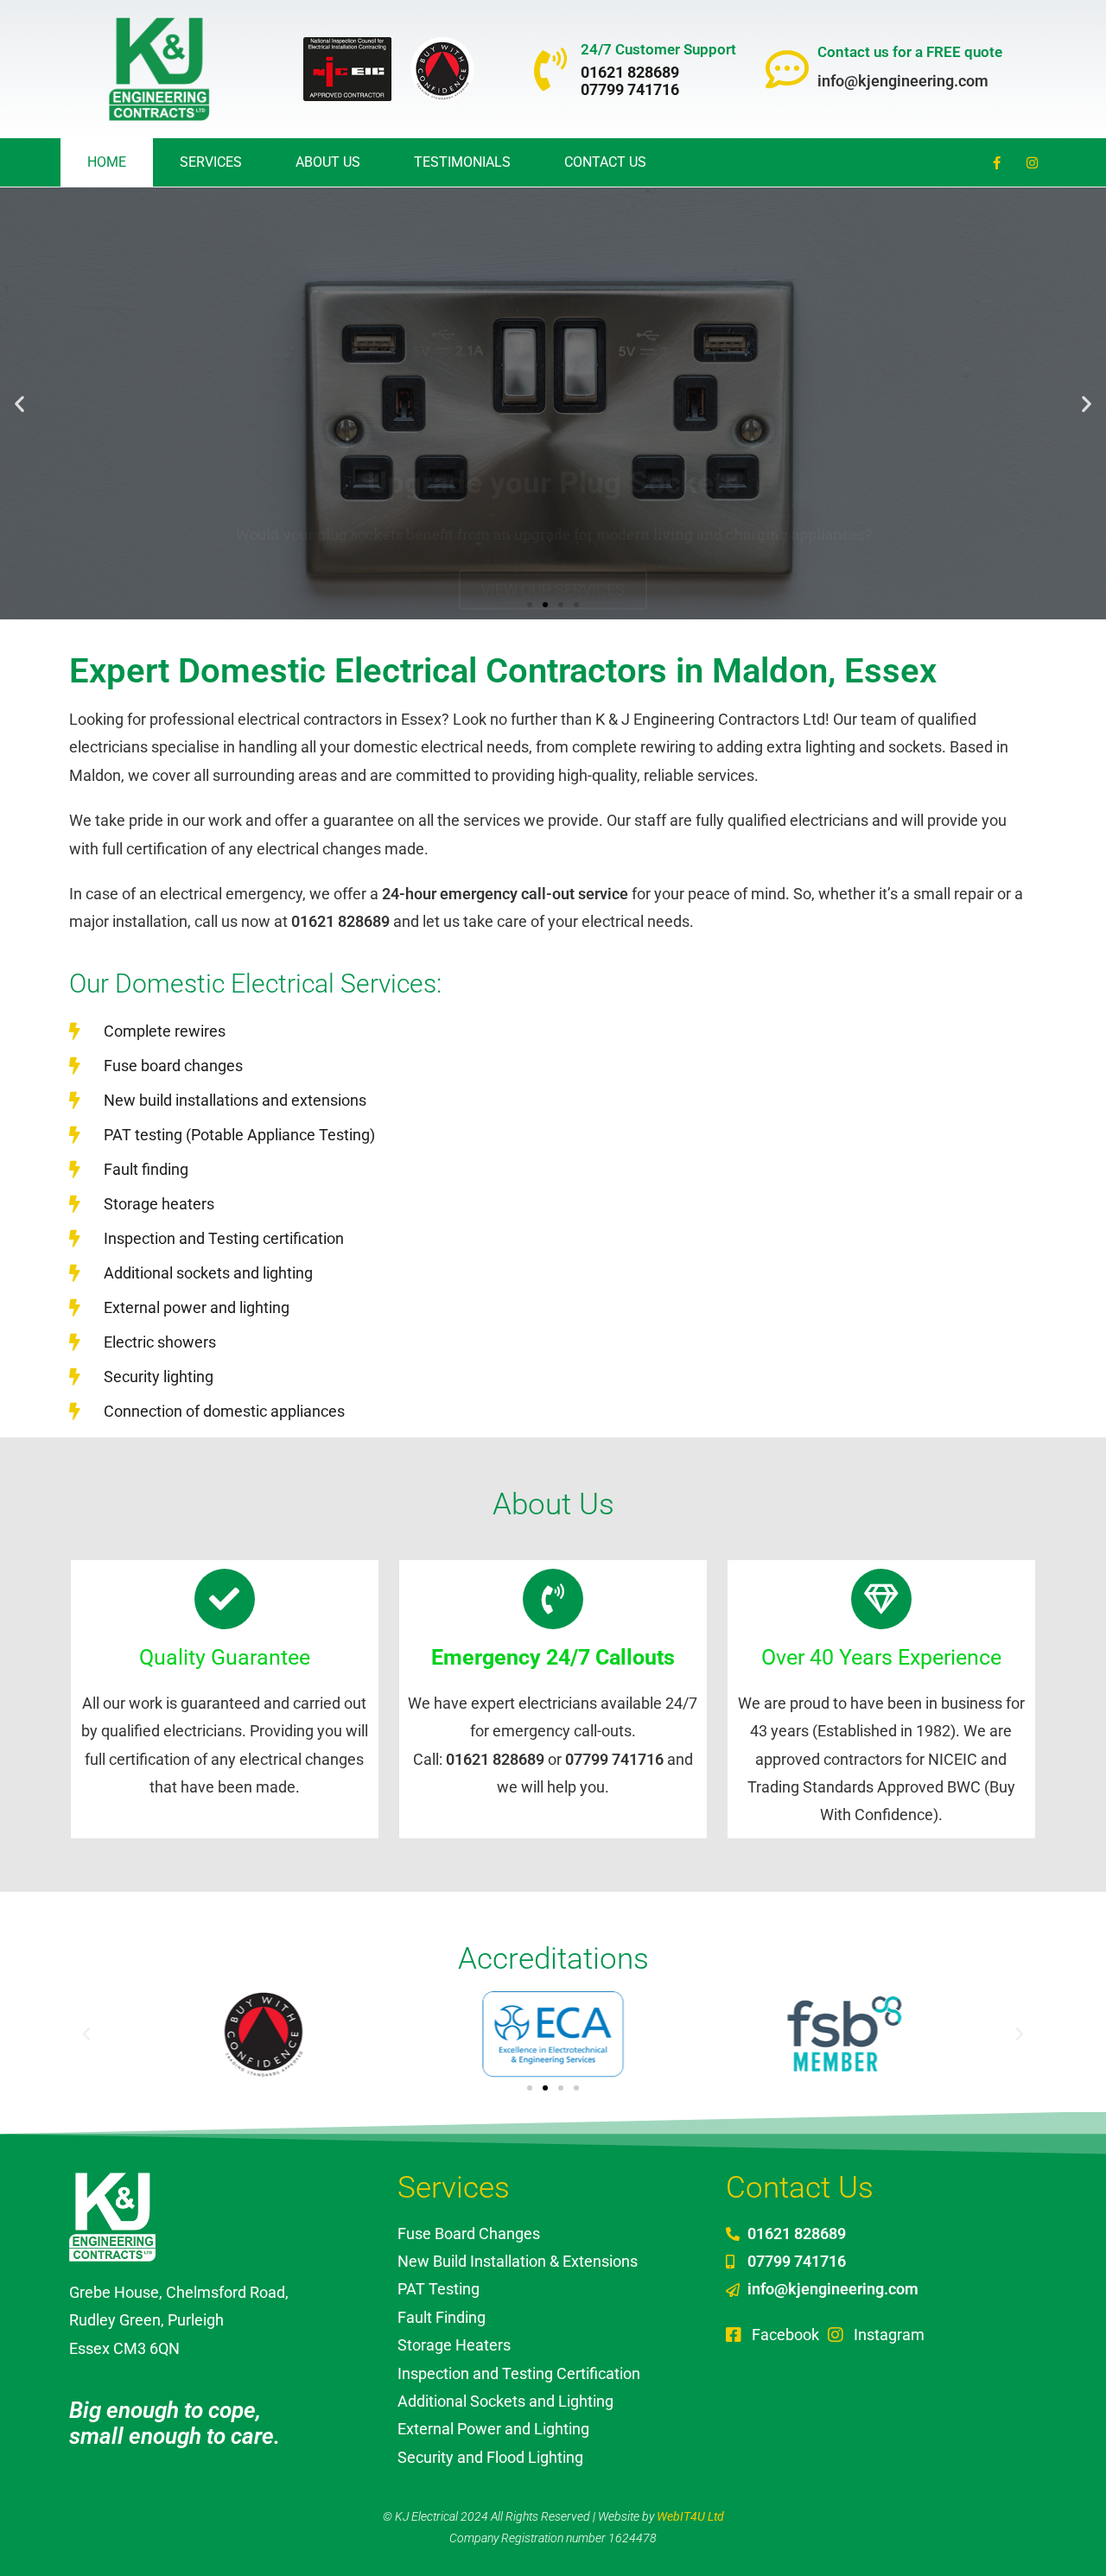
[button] (19, 404)
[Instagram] (1033, 162)
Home (107, 162)
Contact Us (605, 162)
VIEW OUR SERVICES (553, 454)
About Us (328, 162)
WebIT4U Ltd (690, 2516)
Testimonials (462, 162)
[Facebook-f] (997, 162)
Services (211, 162)
